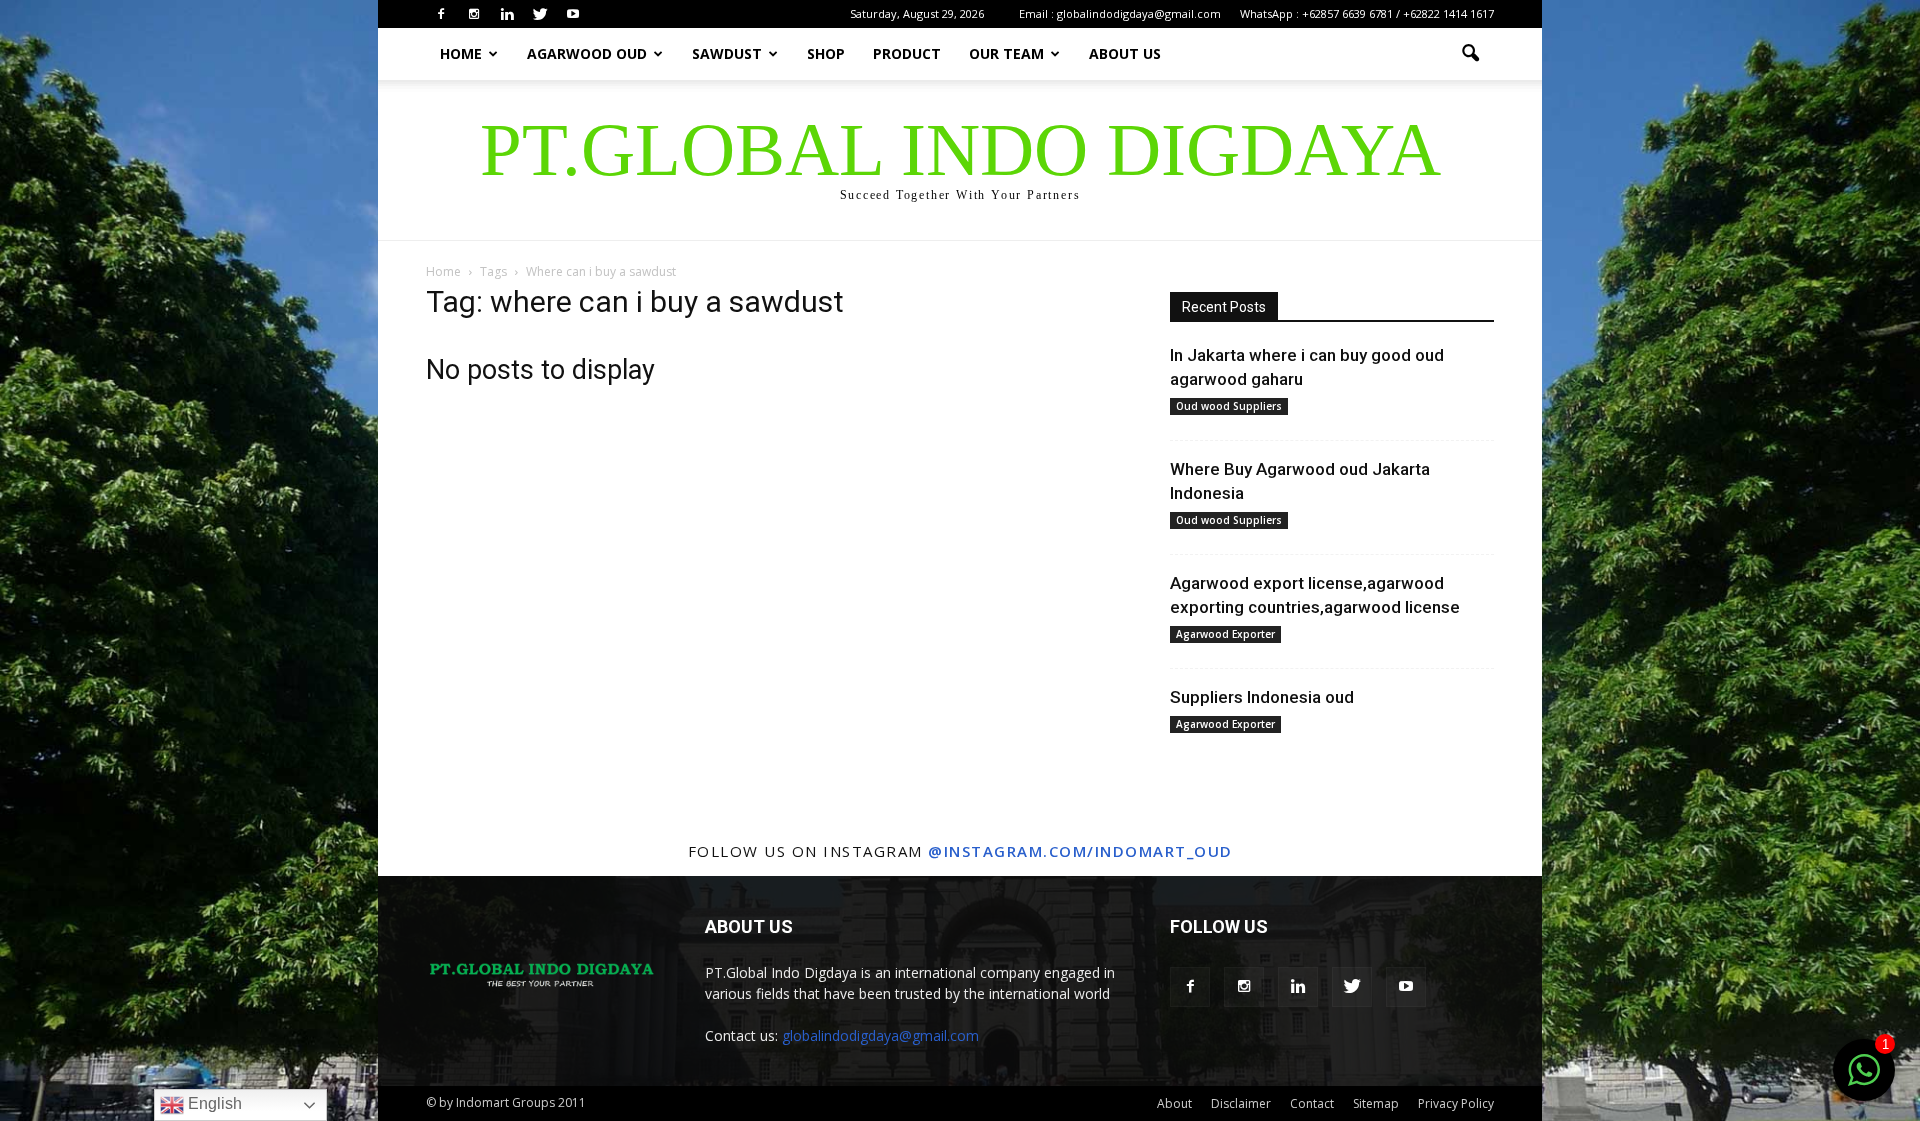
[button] (1470, 54)
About (1174, 1103)
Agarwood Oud (587, 53)
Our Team (1006, 53)
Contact (1312, 1103)
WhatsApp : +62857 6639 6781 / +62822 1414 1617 (1367, 13)
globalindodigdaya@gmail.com (880, 1035)
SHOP (826, 53)
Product (907, 53)
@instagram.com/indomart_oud (1080, 851)
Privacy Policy (1456, 1103)
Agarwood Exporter (1225, 634)
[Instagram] (474, 14)
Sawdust (727, 53)
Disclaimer (1241, 1103)
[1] (1864, 1081)
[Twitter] (540, 14)
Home (461, 53)
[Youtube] (573, 14)
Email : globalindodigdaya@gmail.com (1120, 13)
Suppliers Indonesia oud (1262, 697)
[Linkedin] (507, 14)
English (213, 1103)
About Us (1125, 53)
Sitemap (1376, 1103)
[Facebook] (441, 14)
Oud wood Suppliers (1229, 406)
